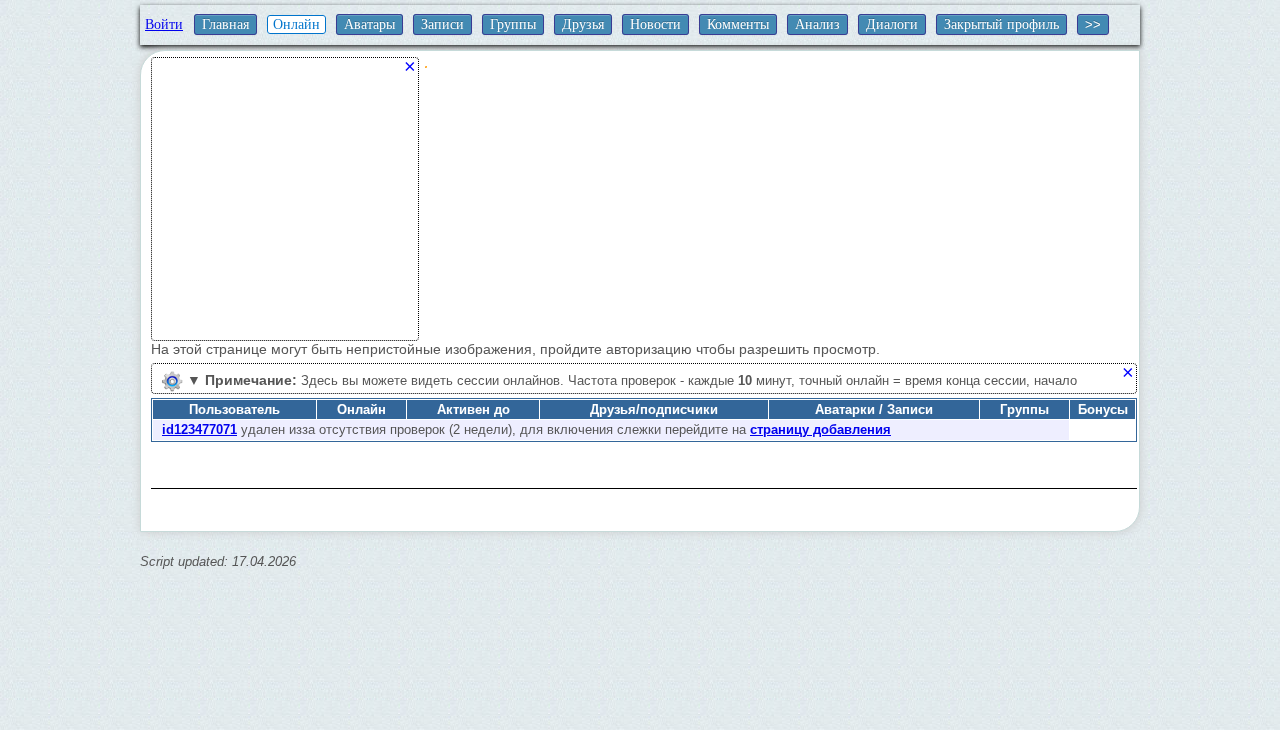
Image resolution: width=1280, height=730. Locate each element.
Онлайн (296, 24)
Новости (655, 24)
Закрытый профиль (1001, 24)
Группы (513, 24)
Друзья (583, 24)
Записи (442, 24)
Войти (164, 24)
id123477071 (199, 429)
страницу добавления (820, 429)
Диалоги (892, 24)
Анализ (817, 24)
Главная (225, 24)
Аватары (369, 24)
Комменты (738, 24)
